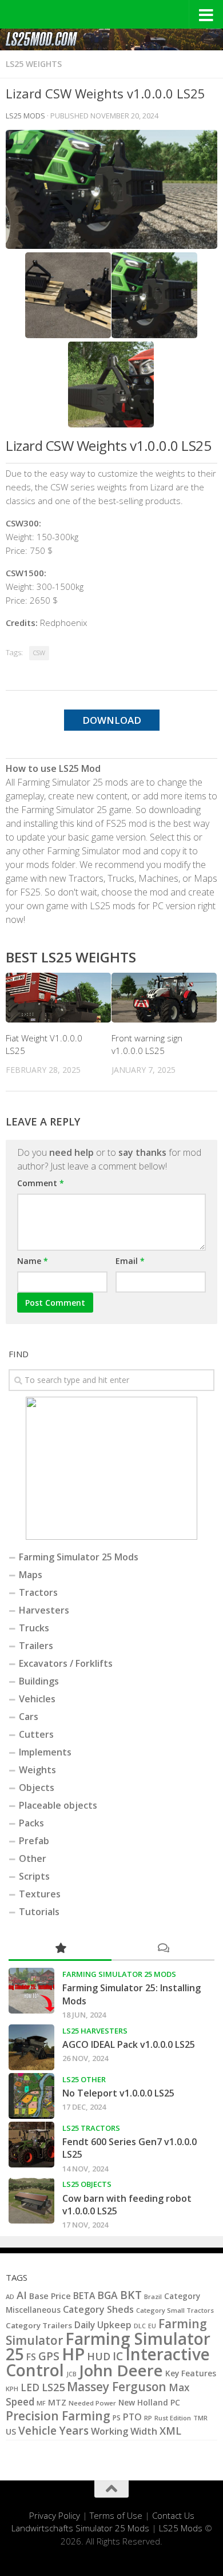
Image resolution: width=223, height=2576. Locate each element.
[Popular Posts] (60, 1949)
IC (118, 2356)
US (11, 2432)
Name (33, 1261)
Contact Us (173, 2515)
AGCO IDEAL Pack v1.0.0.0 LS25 (129, 2044)
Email (130, 1261)
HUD (99, 2356)
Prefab (34, 1841)
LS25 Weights (34, 64)
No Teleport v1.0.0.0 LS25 (118, 2093)
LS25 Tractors (91, 2128)
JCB (71, 2374)
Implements (45, 1752)
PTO (132, 2417)
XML (170, 2431)
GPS (49, 2356)
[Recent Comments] (163, 1949)
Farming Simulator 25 (108, 2346)
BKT (131, 2295)
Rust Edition (173, 2418)
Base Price (50, 2296)
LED (30, 2387)
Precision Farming (58, 2416)
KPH (12, 2389)
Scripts (34, 1876)
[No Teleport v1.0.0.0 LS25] (31, 2096)
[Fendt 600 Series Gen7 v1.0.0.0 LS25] (31, 2145)
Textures (40, 1894)
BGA (107, 2295)
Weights (37, 1770)
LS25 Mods (181, 2528)
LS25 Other (84, 2079)
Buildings (39, 1681)
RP (148, 2418)
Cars (29, 1717)
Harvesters (44, 1610)
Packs (31, 1823)
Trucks (34, 1628)
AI (22, 2295)
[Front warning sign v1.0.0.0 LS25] (164, 998)
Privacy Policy (55, 2515)
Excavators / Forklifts (66, 1663)
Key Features (191, 2373)
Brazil (153, 2296)
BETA (84, 2296)
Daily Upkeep (103, 2325)
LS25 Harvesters (95, 2031)
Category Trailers (39, 2325)
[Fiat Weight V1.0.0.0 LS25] (58, 998)
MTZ (57, 2402)
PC (175, 2402)
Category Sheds (98, 2309)
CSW (39, 653)
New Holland (143, 2402)
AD (10, 2296)
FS (31, 2357)
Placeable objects (58, 1805)
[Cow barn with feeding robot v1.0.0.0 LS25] (31, 2201)
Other (33, 1858)
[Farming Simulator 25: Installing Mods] (31, 1991)
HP (73, 2354)
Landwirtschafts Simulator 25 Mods (80, 2528)
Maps (31, 1575)
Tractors (38, 1592)
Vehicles (37, 1699)
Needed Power (92, 2403)
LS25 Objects (87, 2184)
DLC (140, 2326)
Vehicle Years (53, 2431)
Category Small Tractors (175, 2310)
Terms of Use (116, 2515)
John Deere (121, 2370)
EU (152, 2326)
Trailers (36, 1646)
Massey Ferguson (117, 2387)
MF (41, 2403)
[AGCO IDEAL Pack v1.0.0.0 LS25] (31, 2047)
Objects (37, 1788)
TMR (200, 2418)
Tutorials (39, 1912)
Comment (41, 1183)
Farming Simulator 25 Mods (79, 1557)
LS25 (53, 2387)
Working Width (124, 2431)
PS (117, 2418)
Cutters (36, 1734)
